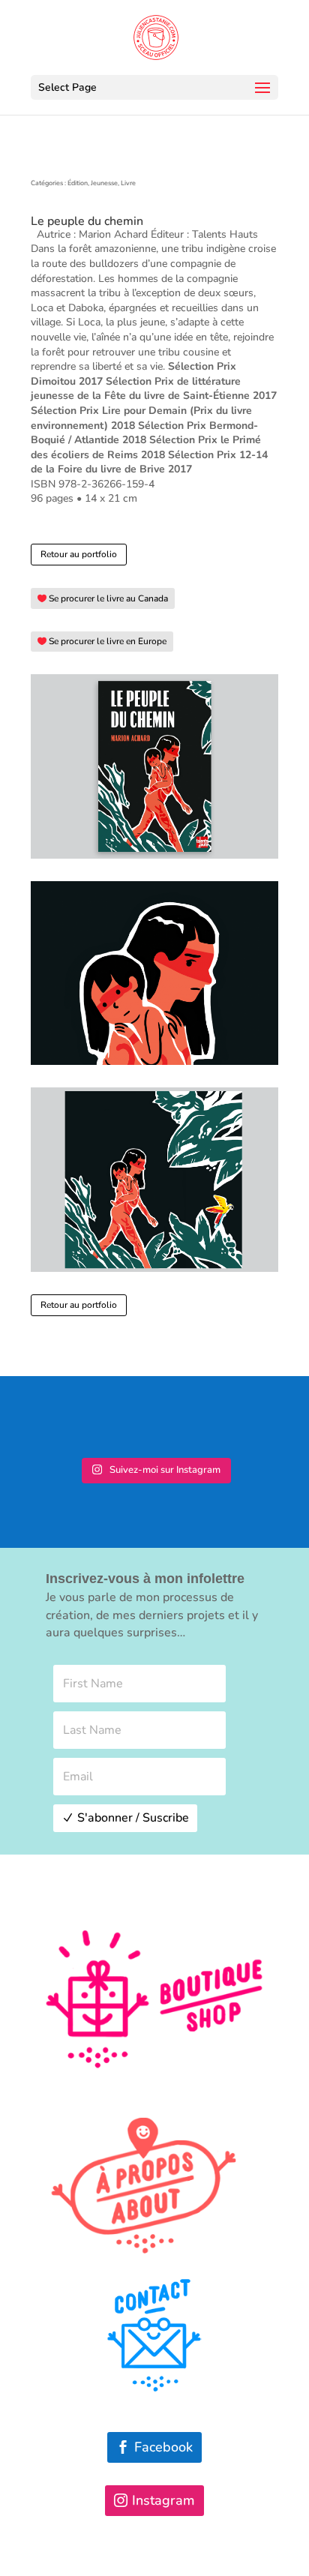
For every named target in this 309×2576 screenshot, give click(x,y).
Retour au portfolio (79, 554)
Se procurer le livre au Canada (108, 598)
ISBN (43, 484)
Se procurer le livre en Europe (108, 641)
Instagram (163, 2500)
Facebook (163, 2447)
